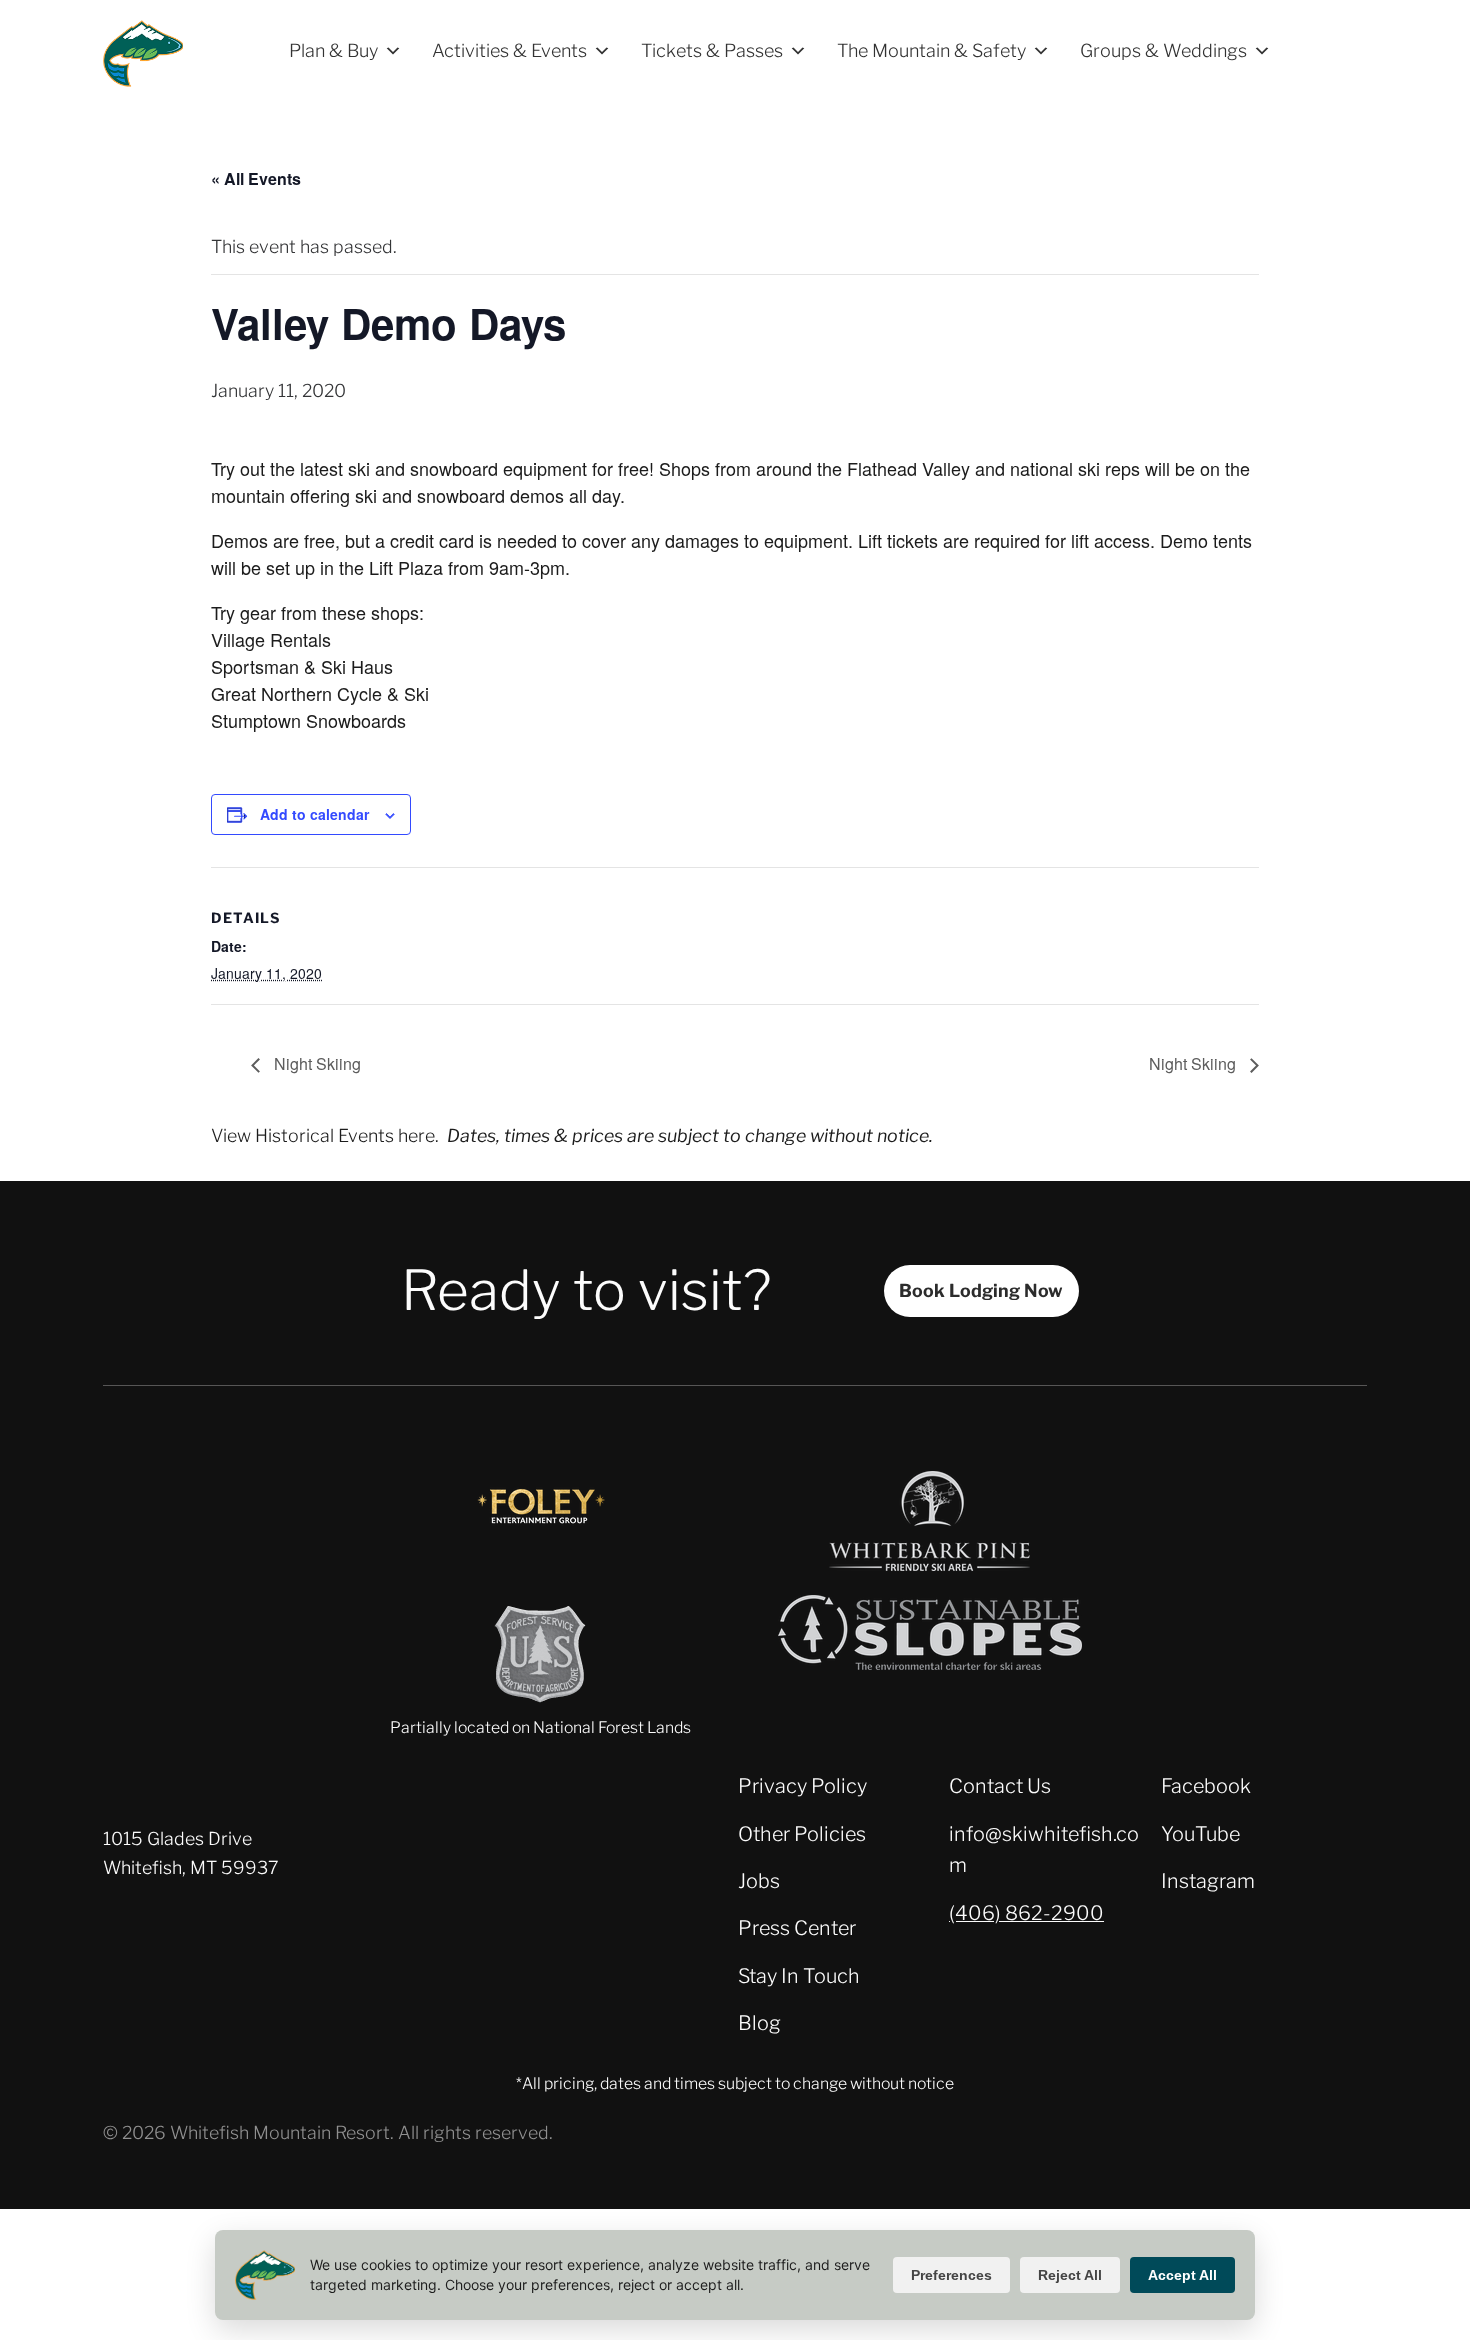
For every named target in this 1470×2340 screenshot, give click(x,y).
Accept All (1182, 2275)
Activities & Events (509, 50)
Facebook (1206, 1786)
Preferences (951, 2275)
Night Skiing (315, 1063)
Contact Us (1000, 1786)
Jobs (759, 1881)
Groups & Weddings (1163, 50)
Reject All (1070, 2275)
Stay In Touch (799, 1976)
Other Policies (802, 1834)
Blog (759, 2023)
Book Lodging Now (981, 1290)
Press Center (797, 1928)
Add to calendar (314, 814)
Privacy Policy (802, 1786)
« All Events (256, 178)
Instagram (1208, 1881)
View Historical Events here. (325, 1135)
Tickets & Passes (712, 50)
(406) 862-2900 (1026, 1913)
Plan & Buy (333, 50)
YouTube (1200, 1834)
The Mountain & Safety (931, 50)
